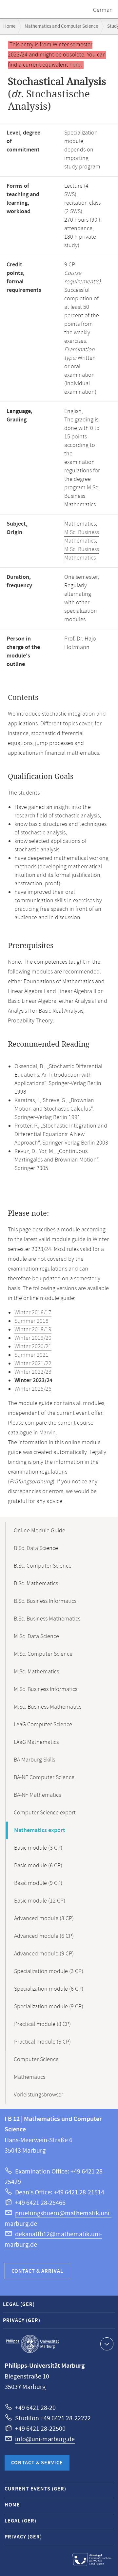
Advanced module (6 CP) (44, 1936)
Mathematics (29, 2077)
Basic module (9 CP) (38, 1883)
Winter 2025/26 (33, 1389)
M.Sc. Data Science (36, 1636)
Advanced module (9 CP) (44, 1954)
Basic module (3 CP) (38, 1848)
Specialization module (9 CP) (49, 2007)
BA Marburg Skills (34, 1760)
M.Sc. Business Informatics (46, 1689)
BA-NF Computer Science (44, 1778)
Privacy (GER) (22, 2321)
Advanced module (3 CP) (44, 1919)
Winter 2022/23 (33, 1372)
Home (9, 26)
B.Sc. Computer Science (43, 1566)
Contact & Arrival (37, 2271)
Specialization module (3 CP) (49, 1971)
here (75, 65)
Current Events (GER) (35, 2489)
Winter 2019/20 (33, 1338)
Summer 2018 (31, 1321)
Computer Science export (45, 1813)
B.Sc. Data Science (36, 1548)
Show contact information (107, 2344)
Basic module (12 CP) (40, 1901)
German (103, 10)
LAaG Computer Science (43, 1725)
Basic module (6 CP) (38, 1866)
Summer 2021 (31, 1355)
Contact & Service (37, 2463)
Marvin (48, 1433)
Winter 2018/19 (33, 1330)
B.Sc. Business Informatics (45, 1601)
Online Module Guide (39, 1531)
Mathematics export (40, 1830)
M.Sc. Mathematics (36, 1672)
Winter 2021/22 (33, 1364)
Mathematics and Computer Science (61, 26)
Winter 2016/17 (33, 1313)
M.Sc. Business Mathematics (82, 537)
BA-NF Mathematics (37, 1795)
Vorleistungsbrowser (39, 2095)
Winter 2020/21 (33, 1347)
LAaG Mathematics (36, 1742)
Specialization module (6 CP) (49, 1989)
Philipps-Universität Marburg (32, 2344)
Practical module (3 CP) (42, 2024)
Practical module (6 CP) (42, 2042)
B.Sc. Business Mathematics (47, 1619)
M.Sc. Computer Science (43, 1654)
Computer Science (36, 2060)
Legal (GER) (19, 2305)
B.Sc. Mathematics (36, 1584)
